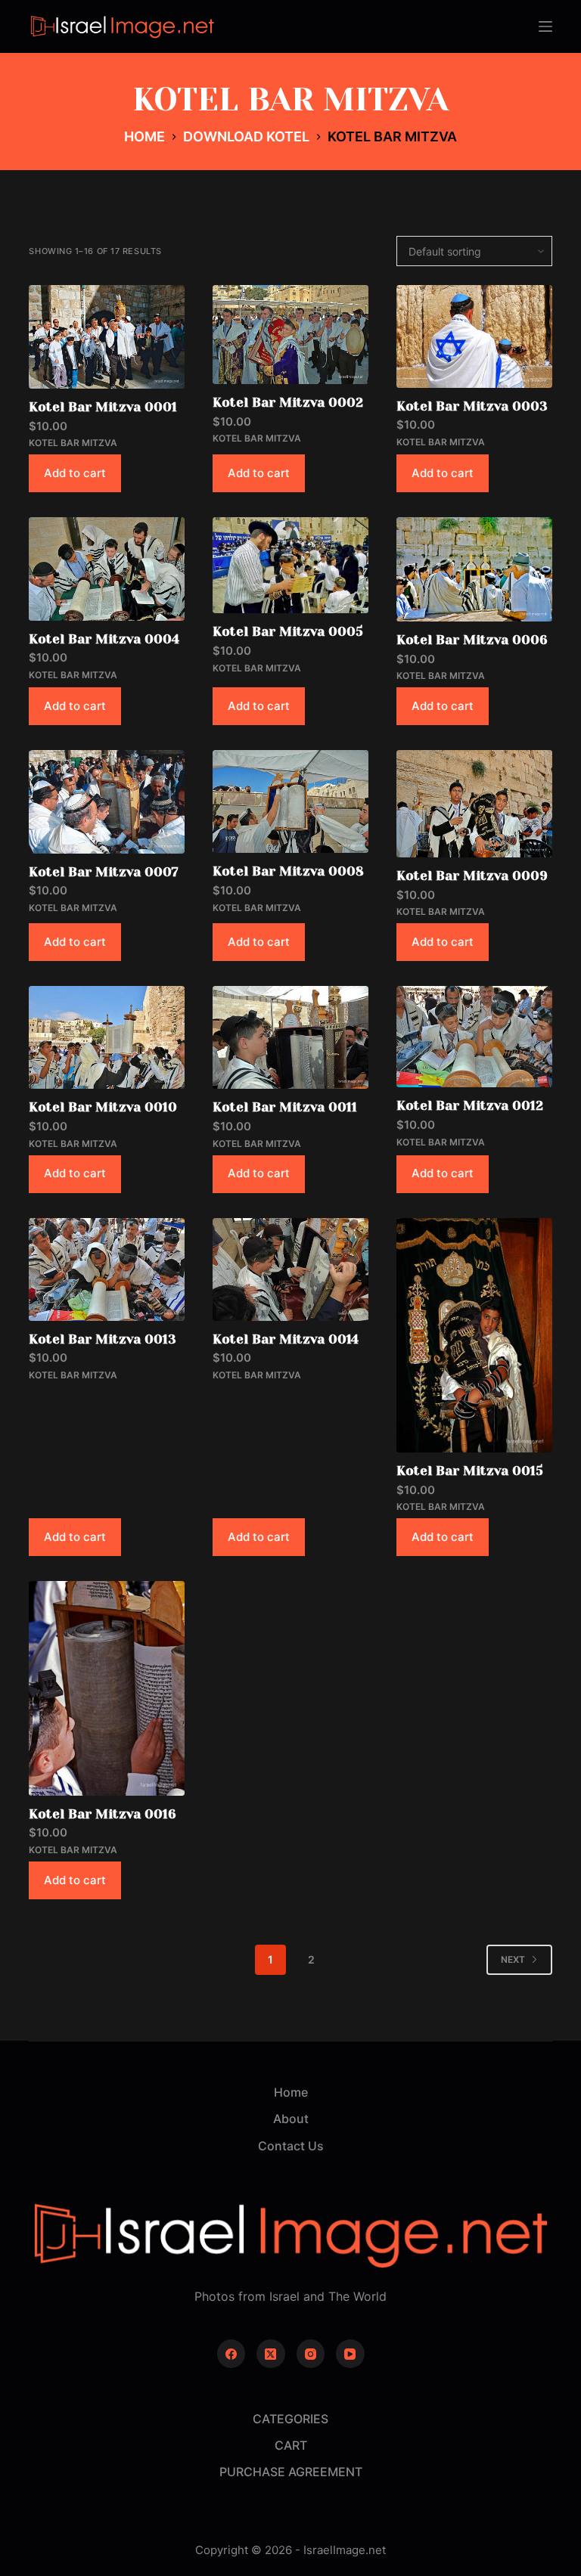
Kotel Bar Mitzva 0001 (103, 407)
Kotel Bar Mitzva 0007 (104, 872)
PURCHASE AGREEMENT (291, 2472)
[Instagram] (311, 2354)
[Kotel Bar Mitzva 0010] (107, 1037)
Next (513, 1959)
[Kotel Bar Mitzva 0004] (107, 569)
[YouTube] (350, 2354)
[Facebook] (231, 2354)
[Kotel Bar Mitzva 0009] (474, 804)
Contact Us (291, 2146)
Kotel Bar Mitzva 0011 (285, 1107)
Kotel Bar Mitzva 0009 (472, 876)
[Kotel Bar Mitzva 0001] (107, 337)
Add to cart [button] (75, 473)
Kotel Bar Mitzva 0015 (470, 1471)
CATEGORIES (290, 2419)
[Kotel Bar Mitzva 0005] (290, 565)
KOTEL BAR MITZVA (73, 443)
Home (291, 2092)
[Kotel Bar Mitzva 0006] (474, 569)
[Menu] (545, 26)
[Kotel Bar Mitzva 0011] (290, 1037)
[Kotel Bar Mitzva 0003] (474, 336)
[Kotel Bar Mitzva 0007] (107, 802)
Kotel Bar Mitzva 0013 (103, 1339)
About (291, 2119)
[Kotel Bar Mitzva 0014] (290, 1269)
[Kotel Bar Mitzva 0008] (290, 801)
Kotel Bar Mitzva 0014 (286, 1339)
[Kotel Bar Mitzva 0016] (107, 1688)
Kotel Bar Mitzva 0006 (472, 640)
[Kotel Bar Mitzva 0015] (474, 1336)
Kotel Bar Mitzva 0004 (104, 639)
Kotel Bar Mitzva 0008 (288, 871)
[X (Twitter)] (271, 2354)
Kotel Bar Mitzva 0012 (470, 1105)
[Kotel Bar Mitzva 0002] (290, 335)
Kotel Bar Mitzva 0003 (472, 406)
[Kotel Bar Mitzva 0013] (107, 1269)
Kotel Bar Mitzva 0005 (288, 631)
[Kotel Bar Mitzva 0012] (474, 1037)
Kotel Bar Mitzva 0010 (103, 1107)
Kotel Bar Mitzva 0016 (103, 1814)
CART (291, 2445)
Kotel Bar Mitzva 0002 (288, 402)
